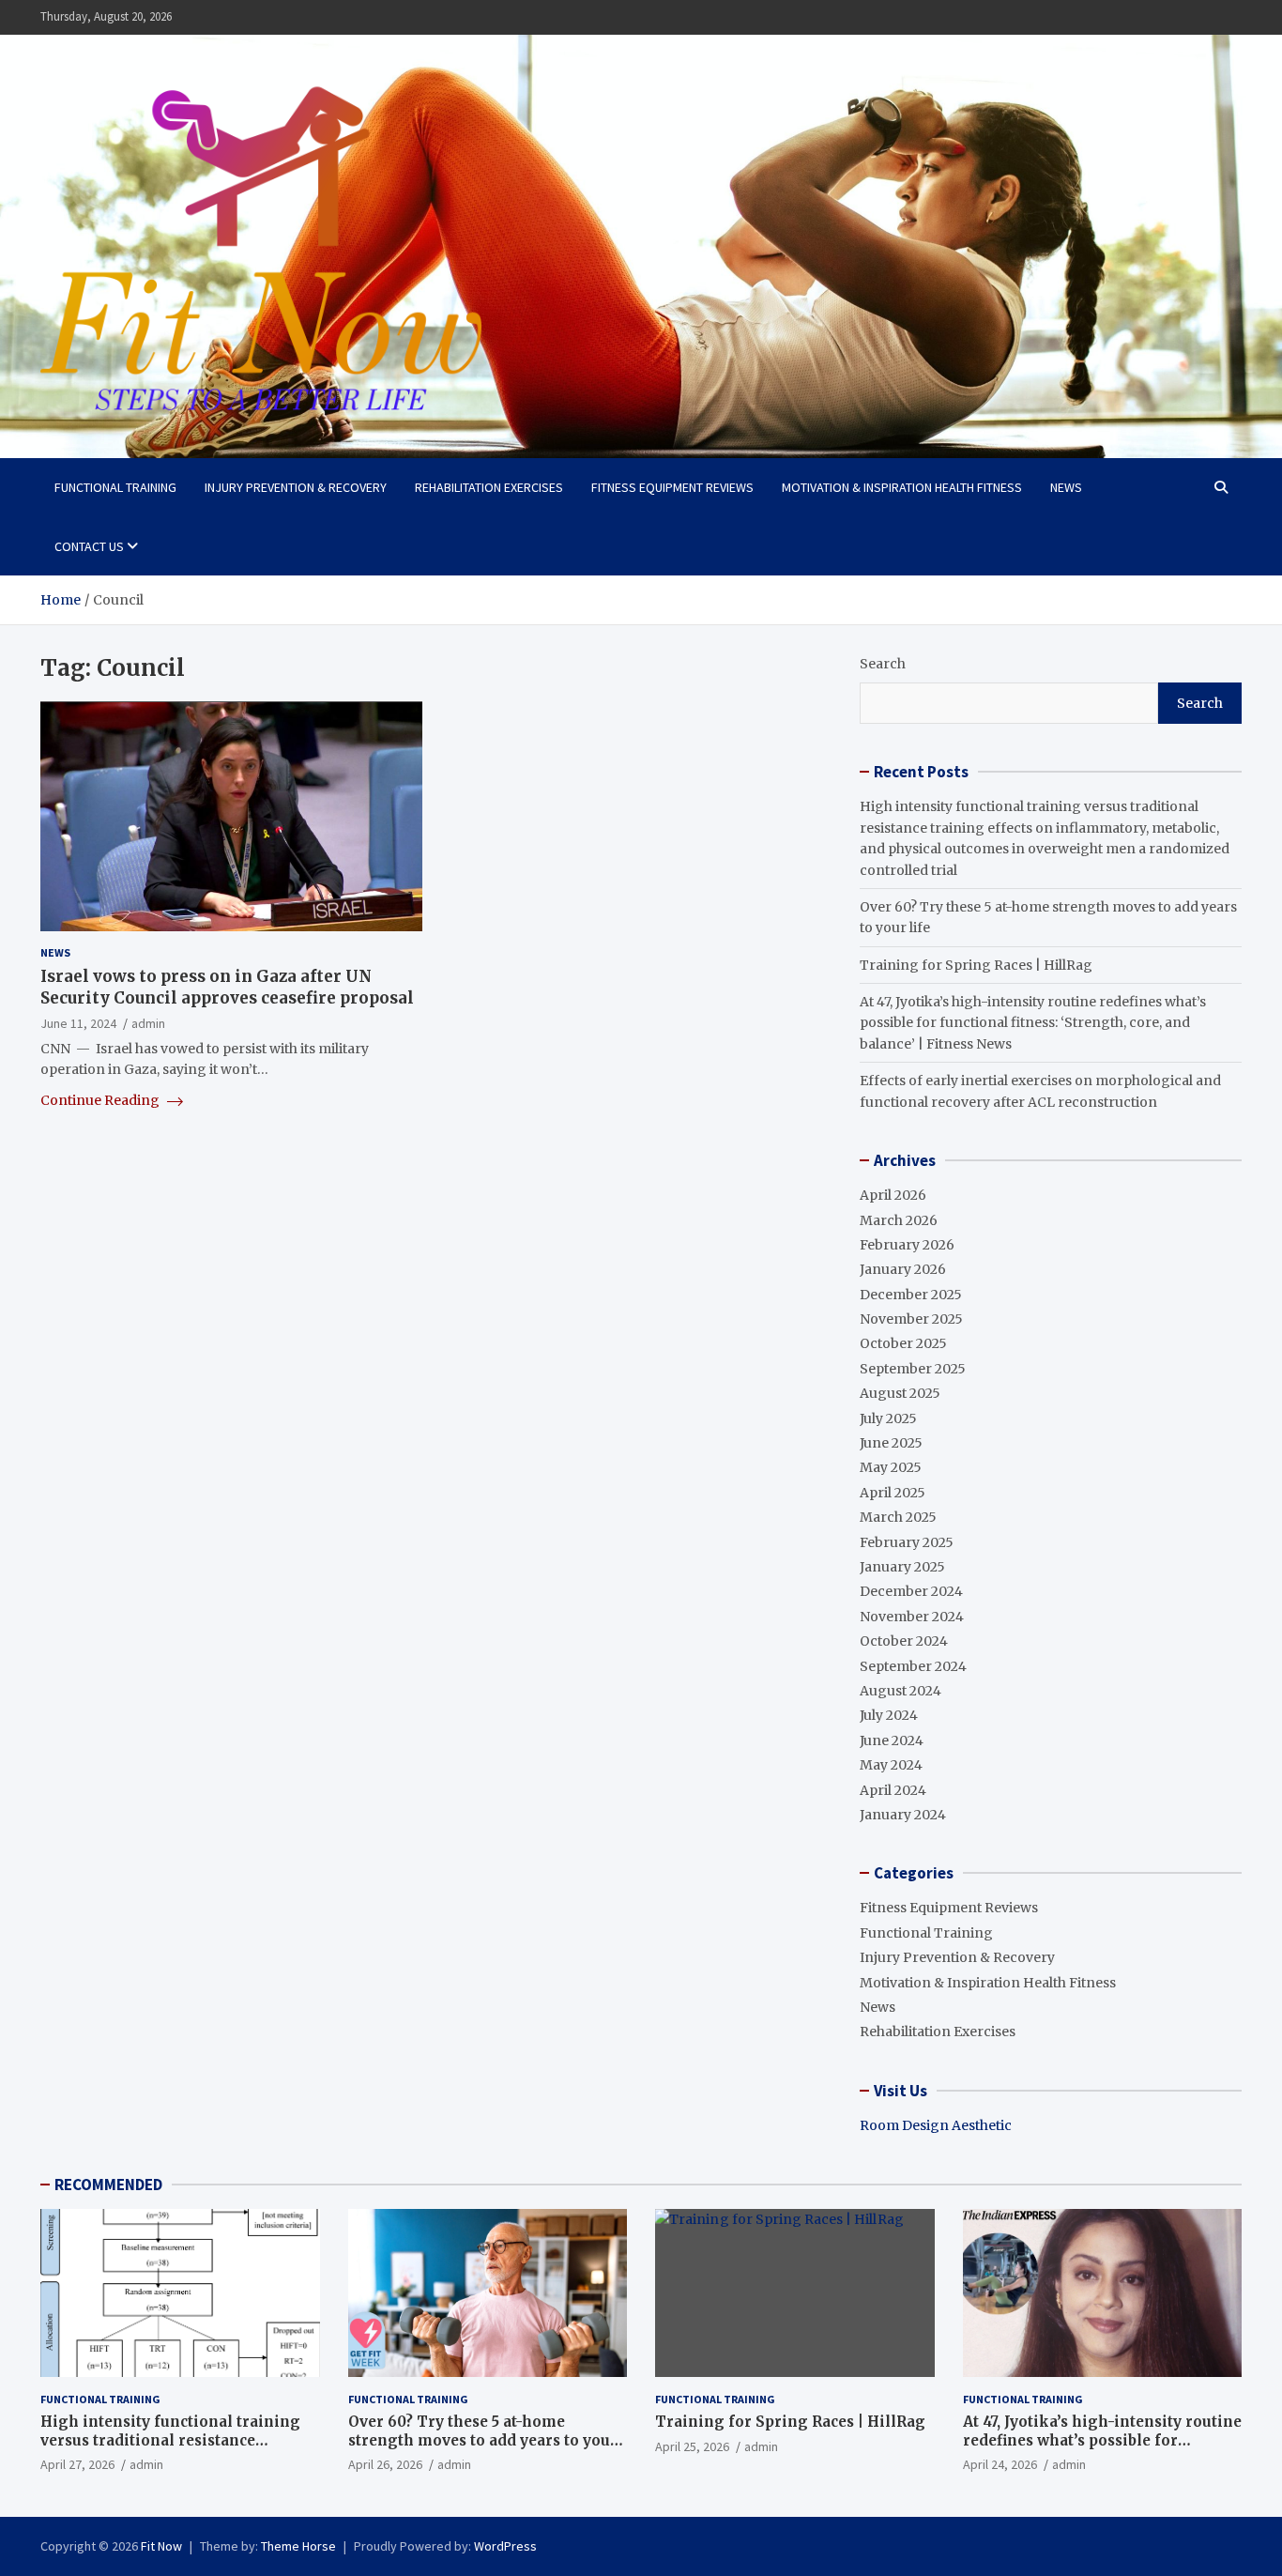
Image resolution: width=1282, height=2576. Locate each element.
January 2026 (903, 1269)
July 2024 (889, 1715)
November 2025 (911, 1319)
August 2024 (900, 1691)
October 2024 (904, 1641)
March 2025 (898, 1517)
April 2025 (893, 1493)
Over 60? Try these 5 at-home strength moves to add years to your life (483, 2440)
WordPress (505, 2546)
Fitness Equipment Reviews (672, 487)
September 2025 (913, 1369)
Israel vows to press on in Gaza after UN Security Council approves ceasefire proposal (227, 988)
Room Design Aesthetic (936, 2125)
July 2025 (888, 1418)
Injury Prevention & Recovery (296, 487)
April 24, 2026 (1000, 2464)
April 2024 (893, 1790)
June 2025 (891, 1443)
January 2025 (902, 1567)
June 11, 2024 (78, 1023)
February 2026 (907, 1245)
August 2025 (900, 1393)
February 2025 (907, 1542)
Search (883, 664)
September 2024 (913, 1666)
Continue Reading (101, 1100)
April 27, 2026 (77, 2464)
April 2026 (893, 1195)
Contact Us (89, 546)
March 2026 (899, 1220)
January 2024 (903, 1815)
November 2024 (912, 1617)
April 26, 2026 (385, 2464)
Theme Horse (298, 2546)
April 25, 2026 (692, 2446)
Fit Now (161, 2546)
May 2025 (891, 1467)
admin (148, 1023)
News (1066, 487)
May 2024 (891, 1765)
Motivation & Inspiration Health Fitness (902, 487)
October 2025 (903, 1343)
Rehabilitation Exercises (489, 487)
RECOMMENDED (108, 2185)
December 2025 (911, 1295)
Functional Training (115, 487)
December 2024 (911, 1591)
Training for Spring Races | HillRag (976, 965)
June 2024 (892, 1740)
